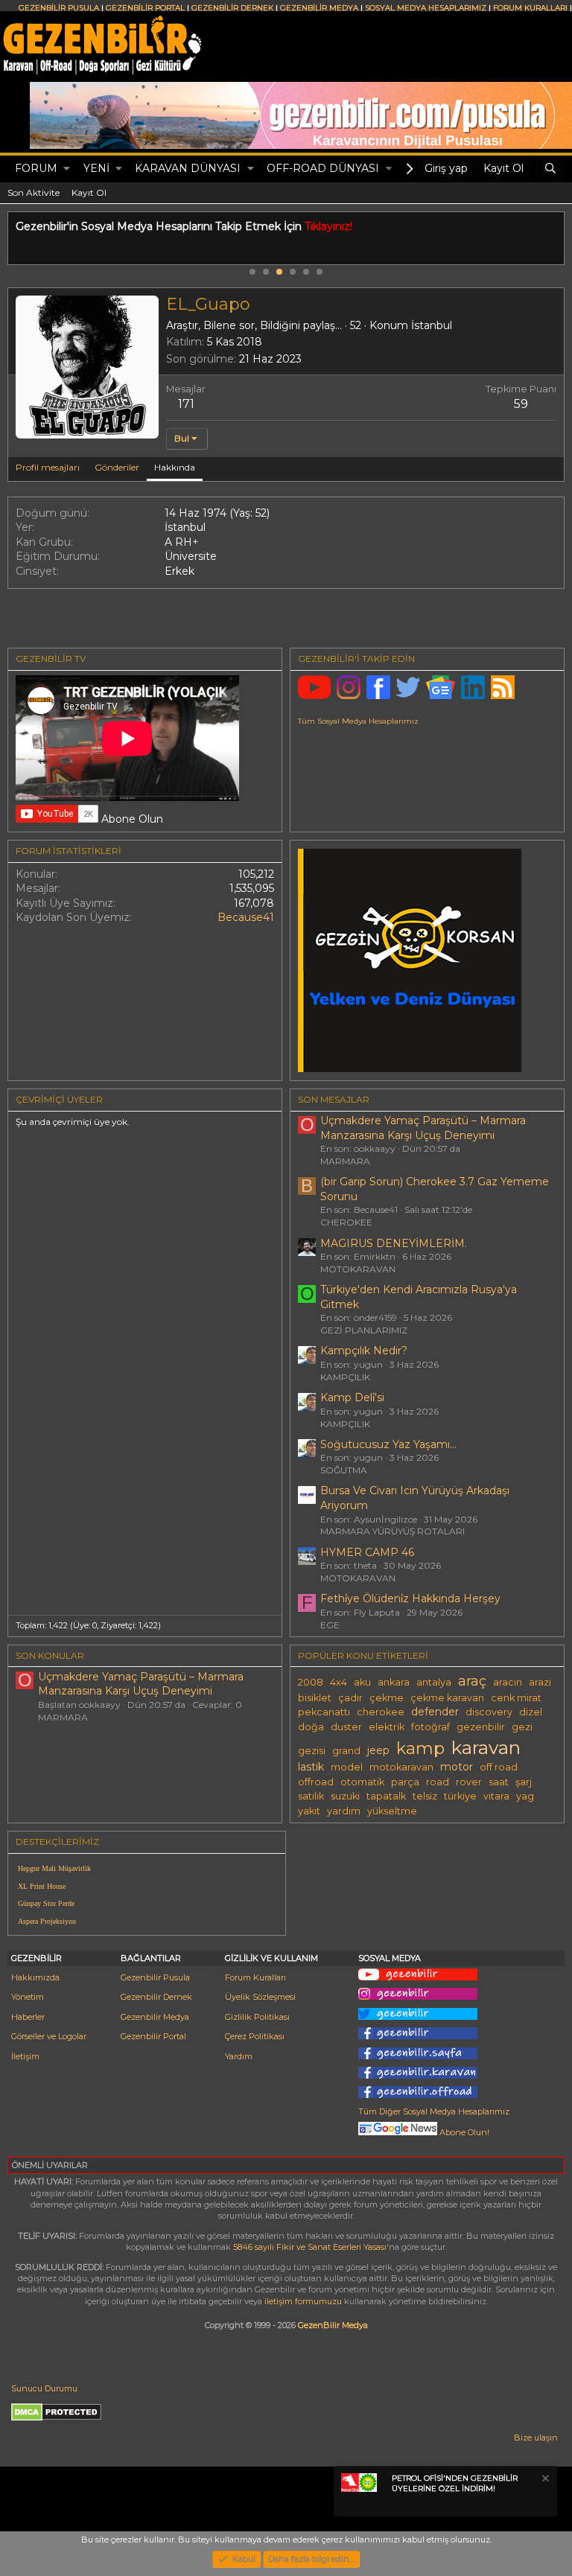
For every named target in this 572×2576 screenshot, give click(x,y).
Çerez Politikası (255, 2036)
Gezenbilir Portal (153, 2036)
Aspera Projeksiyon (47, 1921)
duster (346, 1727)
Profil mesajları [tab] (48, 467)
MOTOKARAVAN (358, 1269)
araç (472, 1681)
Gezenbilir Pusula (155, 1977)
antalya (434, 1682)
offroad (316, 1782)
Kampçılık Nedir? (364, 1351)
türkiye (460, 1796)
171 (186, 404)
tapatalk (386, 1796)
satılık (311, 1796)
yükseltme (392, 1811)
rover (469, 1782)
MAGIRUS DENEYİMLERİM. (394, 1243)
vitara (496, 1796)
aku (362, 1682)
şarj (524, 1782)
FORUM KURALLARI (530, 8)
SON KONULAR (50, 1655)
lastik (311, 1767)
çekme (387, 1698)
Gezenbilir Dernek (156, 1997)
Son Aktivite (34, 192)
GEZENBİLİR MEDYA (319, 8)
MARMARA (345, 1161)
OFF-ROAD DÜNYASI (323, 168)
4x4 (339, 1682)
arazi (540, 1682)
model (347, 1767)
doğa (311, 1727)
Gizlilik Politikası (257, 2017)
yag (525, 1796)
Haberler (28, 2017)
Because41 (246, 917)
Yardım (239, 2056)
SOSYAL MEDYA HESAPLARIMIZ (426, 8)
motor (457, 1767)
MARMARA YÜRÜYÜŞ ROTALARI (393, 1531)
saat (499, 1782)
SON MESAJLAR (334, 1099)
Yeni (96, 168)
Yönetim (28, 1997)
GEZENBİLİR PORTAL (145, 8)
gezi (522, 1727)
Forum (36, 168)
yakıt (309, 1811)
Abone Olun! (463, 2132)
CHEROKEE (346, 1222)
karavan (486, 1747)
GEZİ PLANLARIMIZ (364, 1330)
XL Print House (42, 1886)
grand (346, 1751)
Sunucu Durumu (44, 2388)
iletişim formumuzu (303, 2301)
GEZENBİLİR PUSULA (59, 8)
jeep (378, 1750)
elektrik (387, 1727)
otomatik (362, 1782)
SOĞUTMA (344, 1470)
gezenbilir (481, 1727)
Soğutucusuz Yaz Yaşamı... (388, 1444)
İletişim (25, 2056)
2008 (311, 1682)
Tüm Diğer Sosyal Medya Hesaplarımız (434, 2111)
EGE (330, 1625)
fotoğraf (430, 1727)
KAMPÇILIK (345, 1377)
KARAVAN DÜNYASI (188, 168)
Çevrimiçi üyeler (59, 1099)
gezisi (312, 1751)
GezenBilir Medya (333, 2325)
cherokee (381, 1712)
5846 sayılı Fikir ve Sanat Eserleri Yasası (310, 2247)
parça (405, 1782)
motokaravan (401, 1767)
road (438, 1782)
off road (499, 1767)
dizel (531, 1712)
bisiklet (315, 1698)
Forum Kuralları (255, 1977)
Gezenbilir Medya (155, 2017)
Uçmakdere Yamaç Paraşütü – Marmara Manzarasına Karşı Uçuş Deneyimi (423, 1128)
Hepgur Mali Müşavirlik (54, 1868)
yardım (344, 1811)
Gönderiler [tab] (117, 467)
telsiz (425, 1796)
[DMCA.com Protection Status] (56, 2418)
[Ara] (550, 169)
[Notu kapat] (544, 2480)
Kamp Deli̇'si (352, 1397)
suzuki (345, 1796)
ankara (394, 1682)
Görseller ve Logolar (49, 2036)
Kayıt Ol (89, 192)
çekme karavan (447, 1698)
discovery (489, 1712)
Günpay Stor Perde (46, 1903)
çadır (350, 1698)
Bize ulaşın (536, 2438)
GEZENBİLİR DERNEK (232, 8)
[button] (67, 169)
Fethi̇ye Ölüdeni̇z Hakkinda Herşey (410, 1598)
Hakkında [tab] (175, 467)
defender (435, 1712)
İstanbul (432, 325)
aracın (508, 1682)
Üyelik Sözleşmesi (260, 1997)
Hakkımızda (35, 1977)
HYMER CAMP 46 (367, 1552)
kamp (420, 1748)
